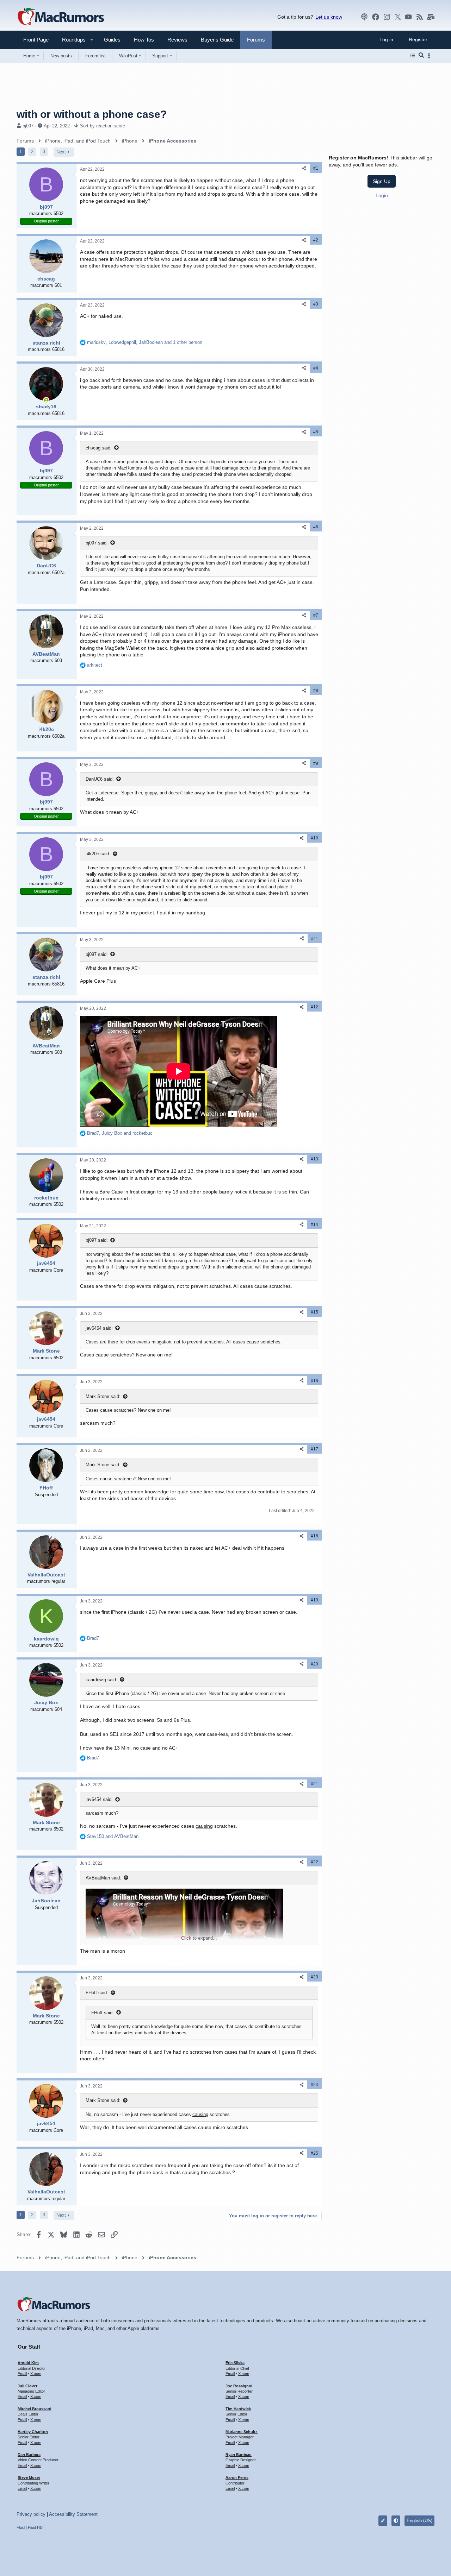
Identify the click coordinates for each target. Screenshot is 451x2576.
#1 (316, 168)
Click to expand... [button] (199, 1938)
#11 (315, 939)
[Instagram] (387, 17)
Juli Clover (27, 2386)
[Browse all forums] (413, 56)
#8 (316, 691)
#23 (314, 1977)
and (113, 1836)
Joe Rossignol (239, 2386)
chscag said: (99, 448)
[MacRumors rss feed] (420, 17)
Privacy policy (31, 2514)
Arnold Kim (28, 2363)
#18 (314, 1536)
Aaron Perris (237, 2477)
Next (61, 152)
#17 (314, 1449)
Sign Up (382, 181)
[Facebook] (376, 17)
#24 (314, 2085)
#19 (314, 1600)
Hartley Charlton (33, 2432)
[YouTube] (408, 17)
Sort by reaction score (103, 126)
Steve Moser (29, 2477)
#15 (314, 1312)
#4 (316, 368)
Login (382, 195)
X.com (36, 2374)
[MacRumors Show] (364, 17)
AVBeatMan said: (103, 1878)
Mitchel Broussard (35, 2409)
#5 (316, 432)
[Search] (421, 56)
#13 (314, 1159)
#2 (316, 240)
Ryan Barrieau (239, 2455)
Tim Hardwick (238, 2409)
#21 (314, 1784)
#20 (314, 1664)
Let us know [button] (329, 17)
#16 (314, 1381)
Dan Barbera (29, 2455)
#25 (314, 2153)
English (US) (419, 2521)
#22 (314, 1862)
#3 (316, 304)
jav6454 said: (99, 1328)
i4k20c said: (98, 854)
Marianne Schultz (242, 2432)
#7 (316, 615)
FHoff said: (97, 1993)
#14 (314, 1224)
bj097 (28, 126)
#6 (316, 527)
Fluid (21, 2527)
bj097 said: (97, 543)
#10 (314, 838)
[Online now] (46, 400)
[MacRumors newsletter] (431, 17)
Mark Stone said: (103, 1396)
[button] (71, 40)
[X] (398, 17)
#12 (314, 1007)
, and (120, 1133)
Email (22, 2374)
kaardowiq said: (101, 1680)
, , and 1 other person (145, 342)
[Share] (304, 168)
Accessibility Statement (73, 2514)
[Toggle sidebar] (430, 56)
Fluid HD (35, 2527)
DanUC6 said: (100, 779)
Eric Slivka (235, 2363)
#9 (316, 763)
